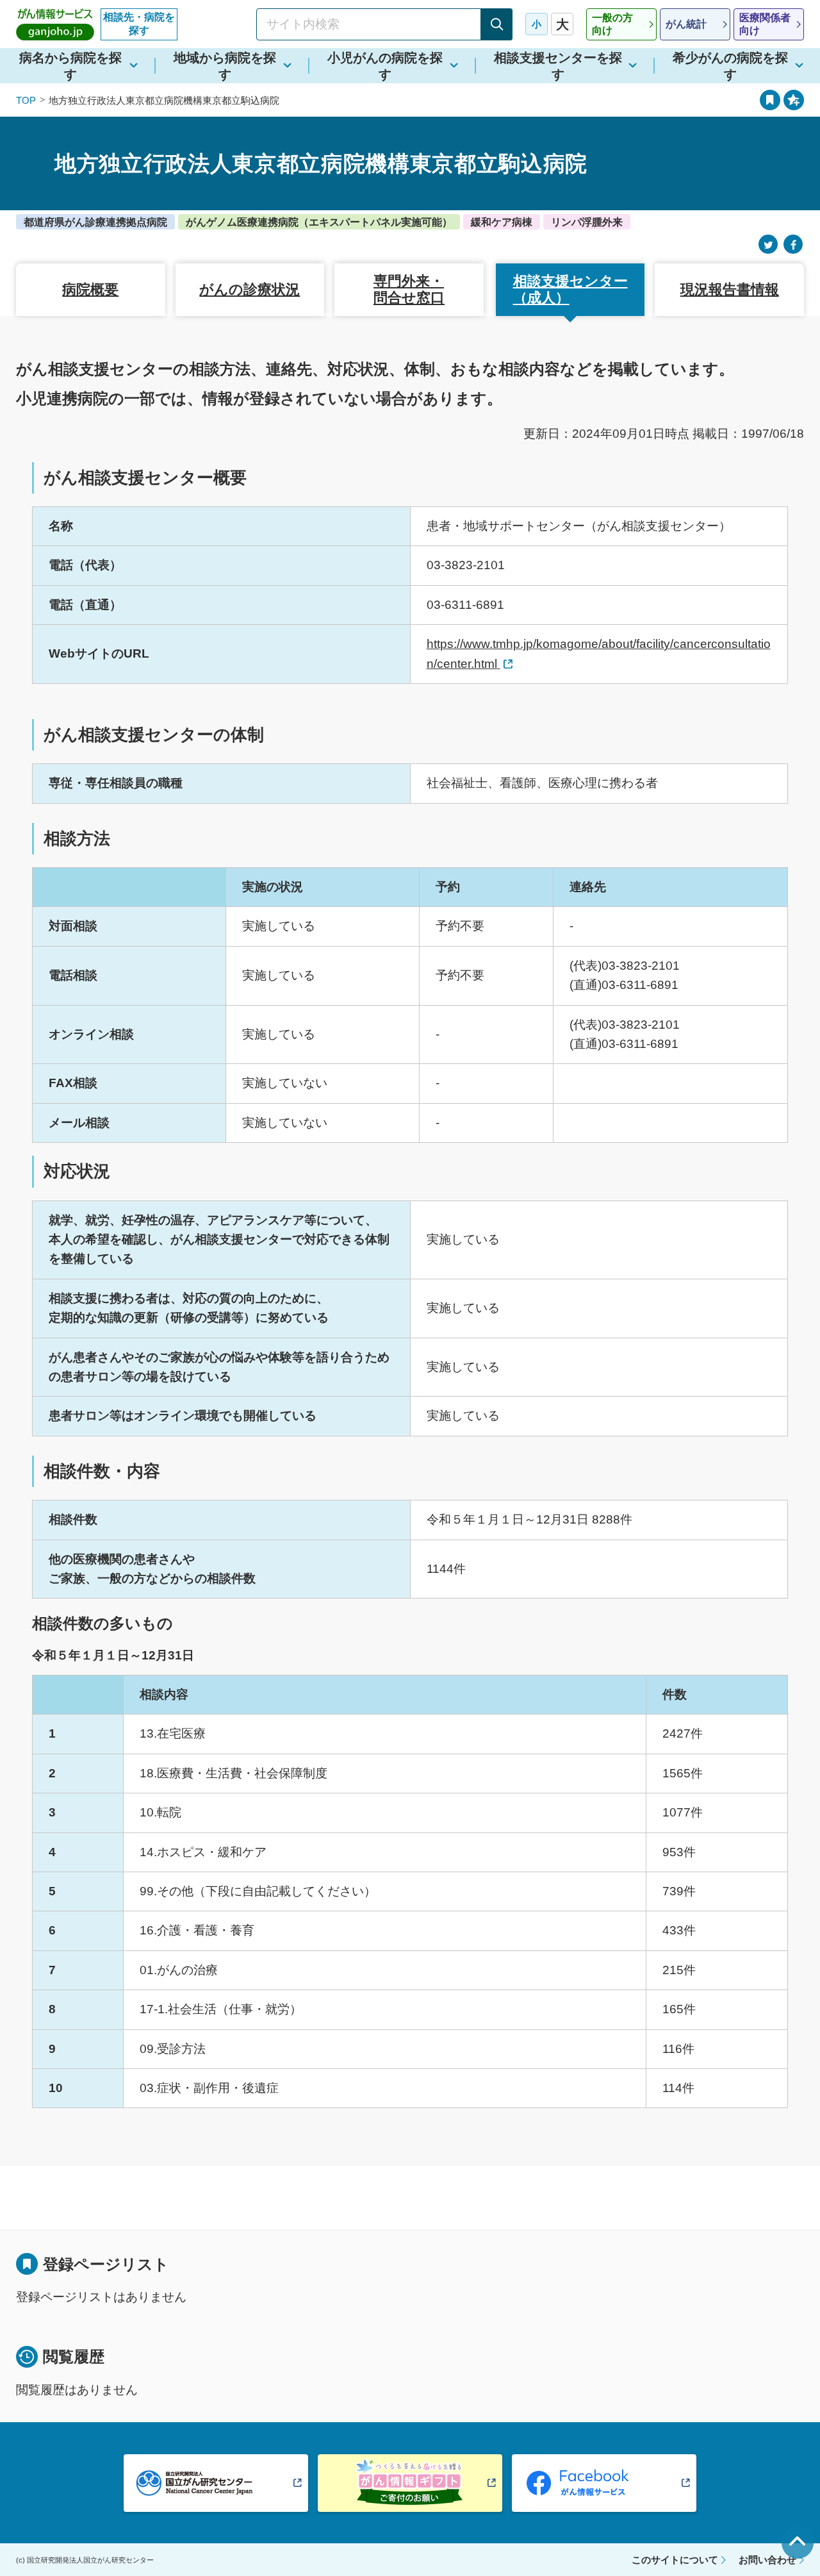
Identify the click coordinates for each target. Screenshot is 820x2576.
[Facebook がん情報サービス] (604, 2483)
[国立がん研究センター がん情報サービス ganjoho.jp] (55, 24)
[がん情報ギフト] (410, 2483)
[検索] (496, 24)
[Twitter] (768, 245)
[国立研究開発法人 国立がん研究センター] (216, 2483)
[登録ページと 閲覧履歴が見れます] (770, 100)
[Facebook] (793, 245)
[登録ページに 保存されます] (794, 100)
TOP (26, 100)
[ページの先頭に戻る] (798, 2543)
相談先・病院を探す (139, 24)
